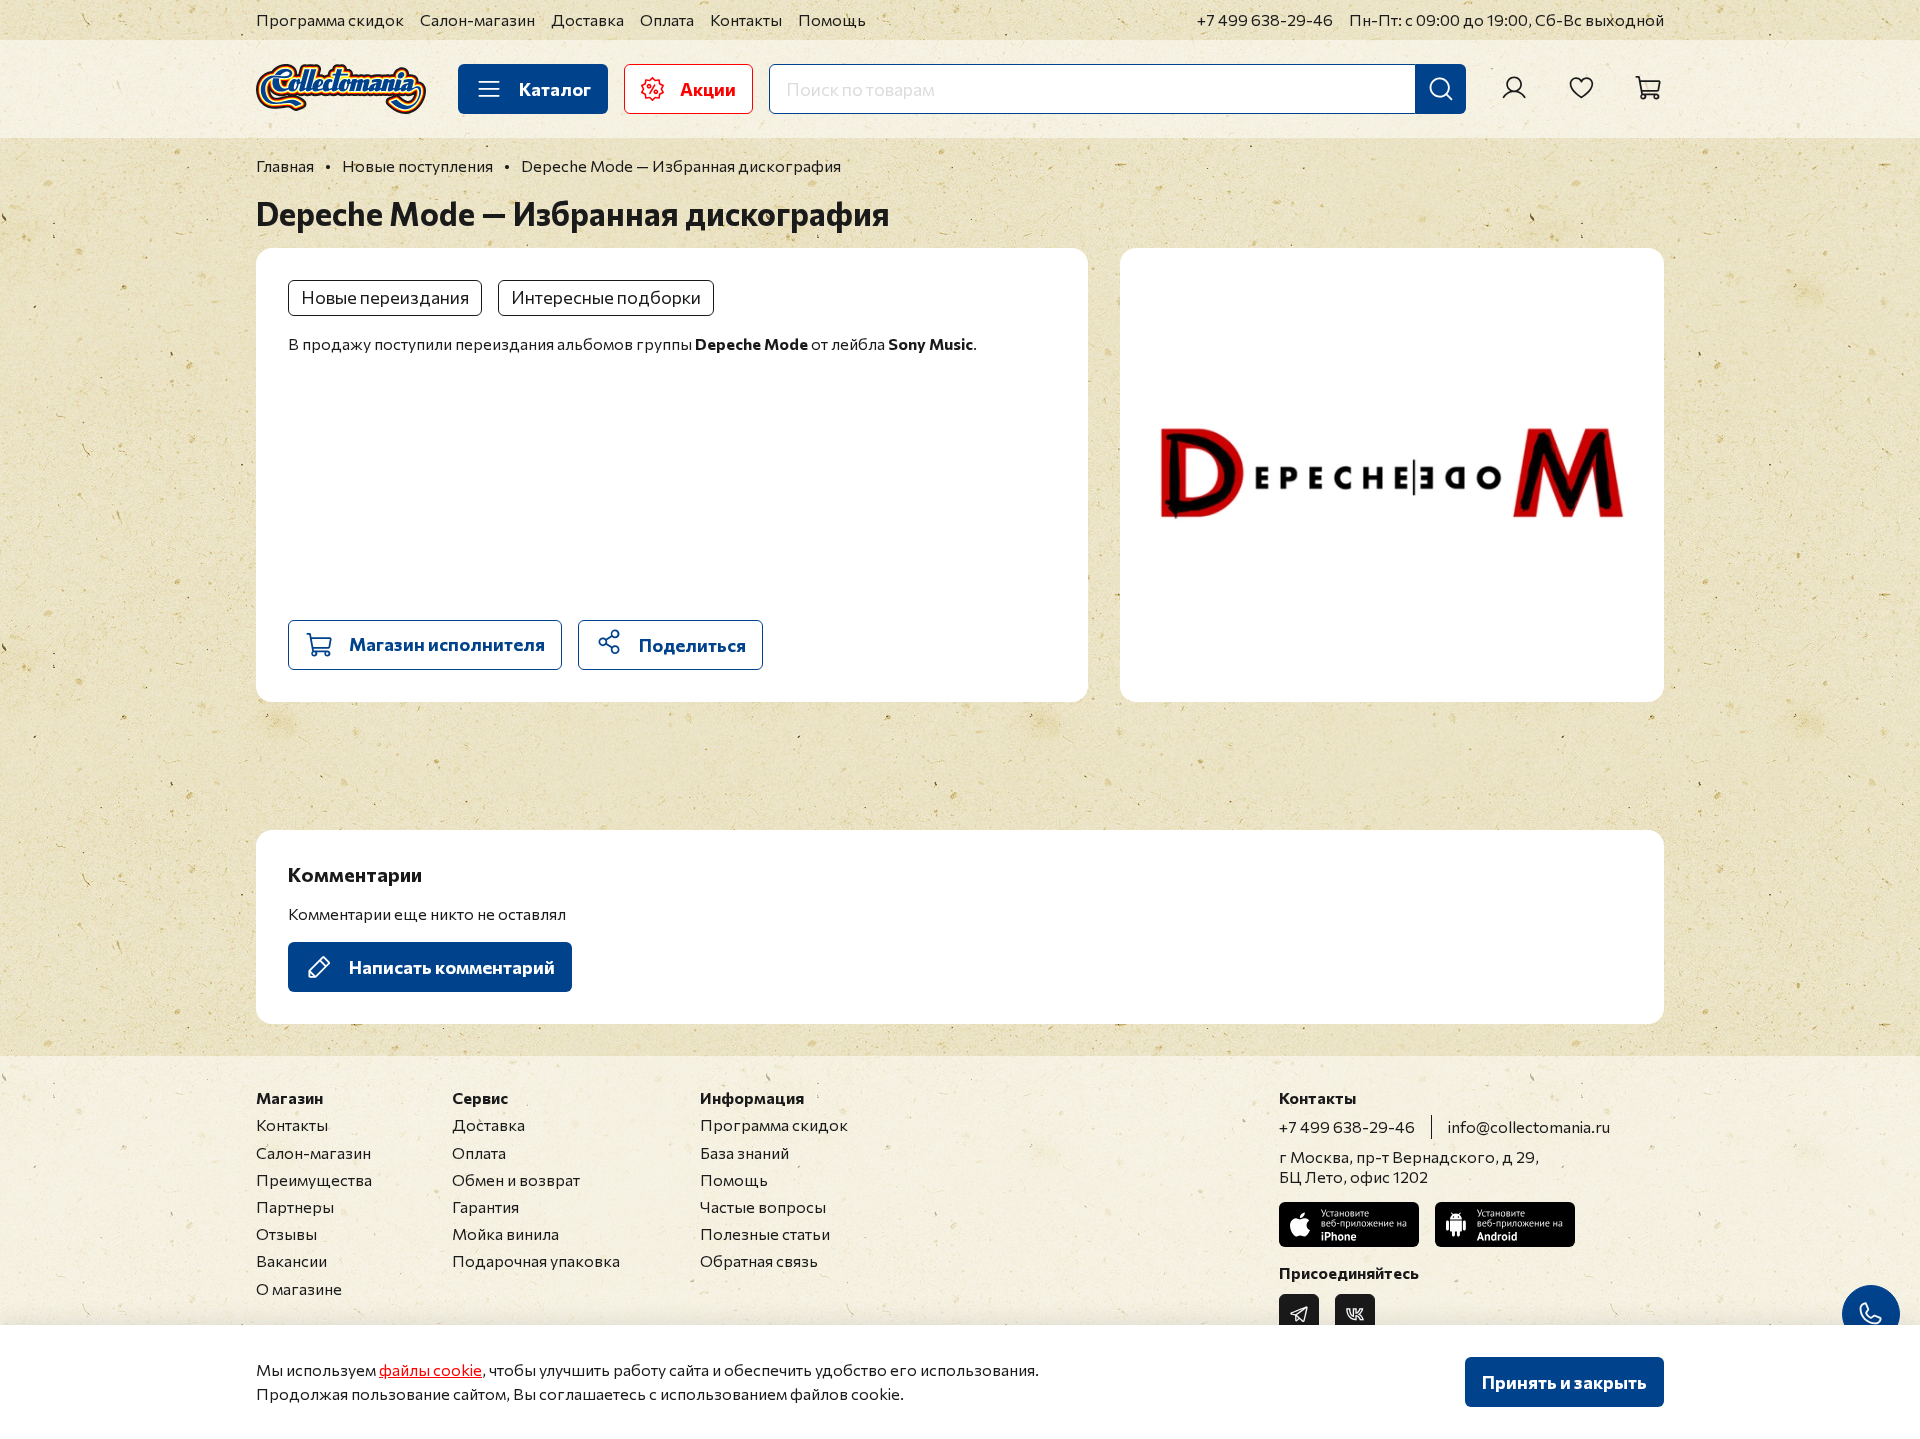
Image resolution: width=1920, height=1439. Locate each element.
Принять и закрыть (1564, 1382)
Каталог (555, 89)
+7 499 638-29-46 (1265, 19)
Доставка (587, 19)
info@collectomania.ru (1529, 1126)
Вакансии (291, 1260)
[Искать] (1441, 89)
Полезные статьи (765, 1233)
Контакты (746, 19)
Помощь (832, 19)
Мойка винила (505, 1233)
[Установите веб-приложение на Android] (1505, 1224)
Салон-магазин (477, 19)
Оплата (667, 19)
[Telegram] (1299, 1314)
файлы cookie (430, 1369)
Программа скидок (330, 19)
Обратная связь (759, 1260)
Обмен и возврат (516, 1179)
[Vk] (1355, 1314)
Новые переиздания (385, 297)
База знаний (744, 1152)
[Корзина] (1648, 88)
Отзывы (286, 1233)
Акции (708, 89)
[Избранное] (1581, 88)
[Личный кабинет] (1514, 88)
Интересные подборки (606, 297)
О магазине (299, 1288)
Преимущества (314, 1179)
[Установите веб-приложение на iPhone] (1349, 1224)
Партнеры (295, 1206)
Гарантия (485, 1206)
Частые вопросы (763, 1206)
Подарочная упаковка (536, 1260)
